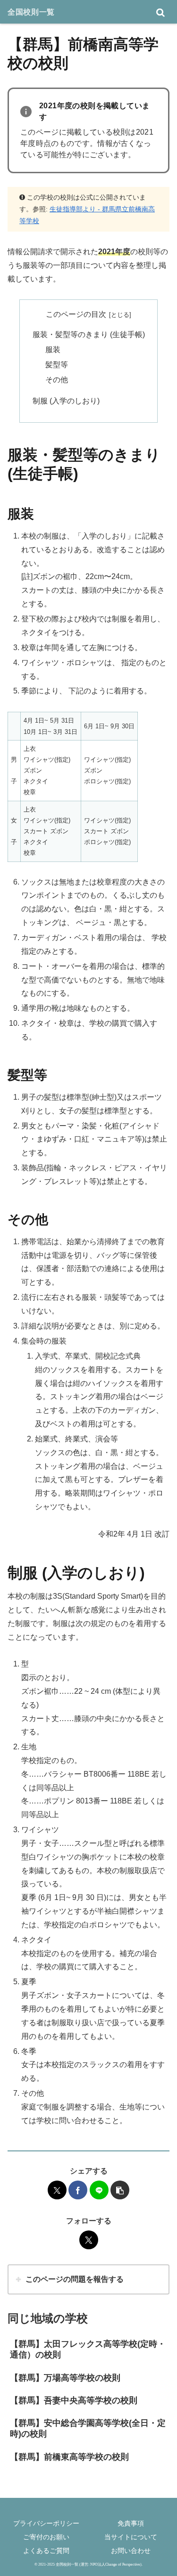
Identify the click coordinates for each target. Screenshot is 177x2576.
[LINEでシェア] (99, 2190)
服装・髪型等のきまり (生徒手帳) (89, 334)
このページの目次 (76, 314)
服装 (53, 350)
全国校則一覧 (31, 12)
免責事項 (131, 2523)
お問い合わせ (131, 2551)
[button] (120, 2190)
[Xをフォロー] (89, 2240)
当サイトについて (131, 2537)
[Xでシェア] (57, 2190)
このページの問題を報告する (75, 2279)
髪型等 (57, 365)
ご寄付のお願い (46, 2537)
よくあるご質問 (46, 2551)
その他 (57, 380)
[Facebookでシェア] (78, 2190)
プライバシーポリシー (46, 2523)
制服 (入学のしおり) (66, 401)
